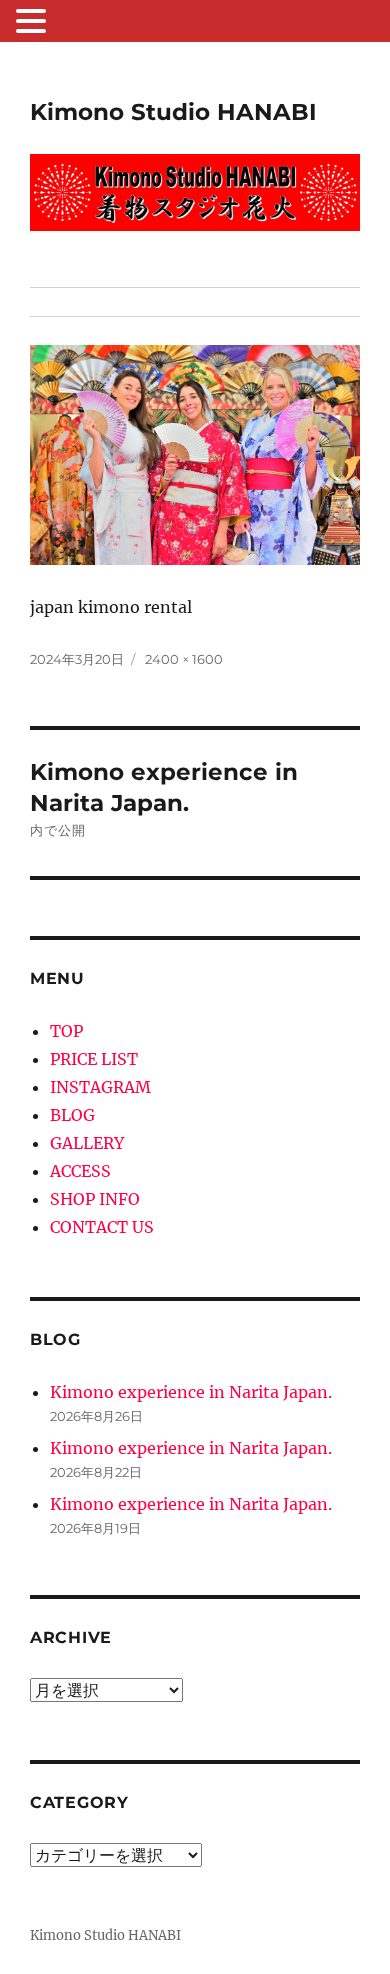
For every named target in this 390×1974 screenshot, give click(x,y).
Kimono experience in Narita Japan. (191, 1392)
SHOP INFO (95, 1199)
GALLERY (87, 1143)
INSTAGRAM (100, 1087)
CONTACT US (102, 1227)
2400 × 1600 (184, 659)
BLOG (72, 1115)
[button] (34, 23)
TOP (66, 1031)
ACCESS (80, 1171)
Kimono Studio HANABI (173, 112)
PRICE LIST (94, 1059)
